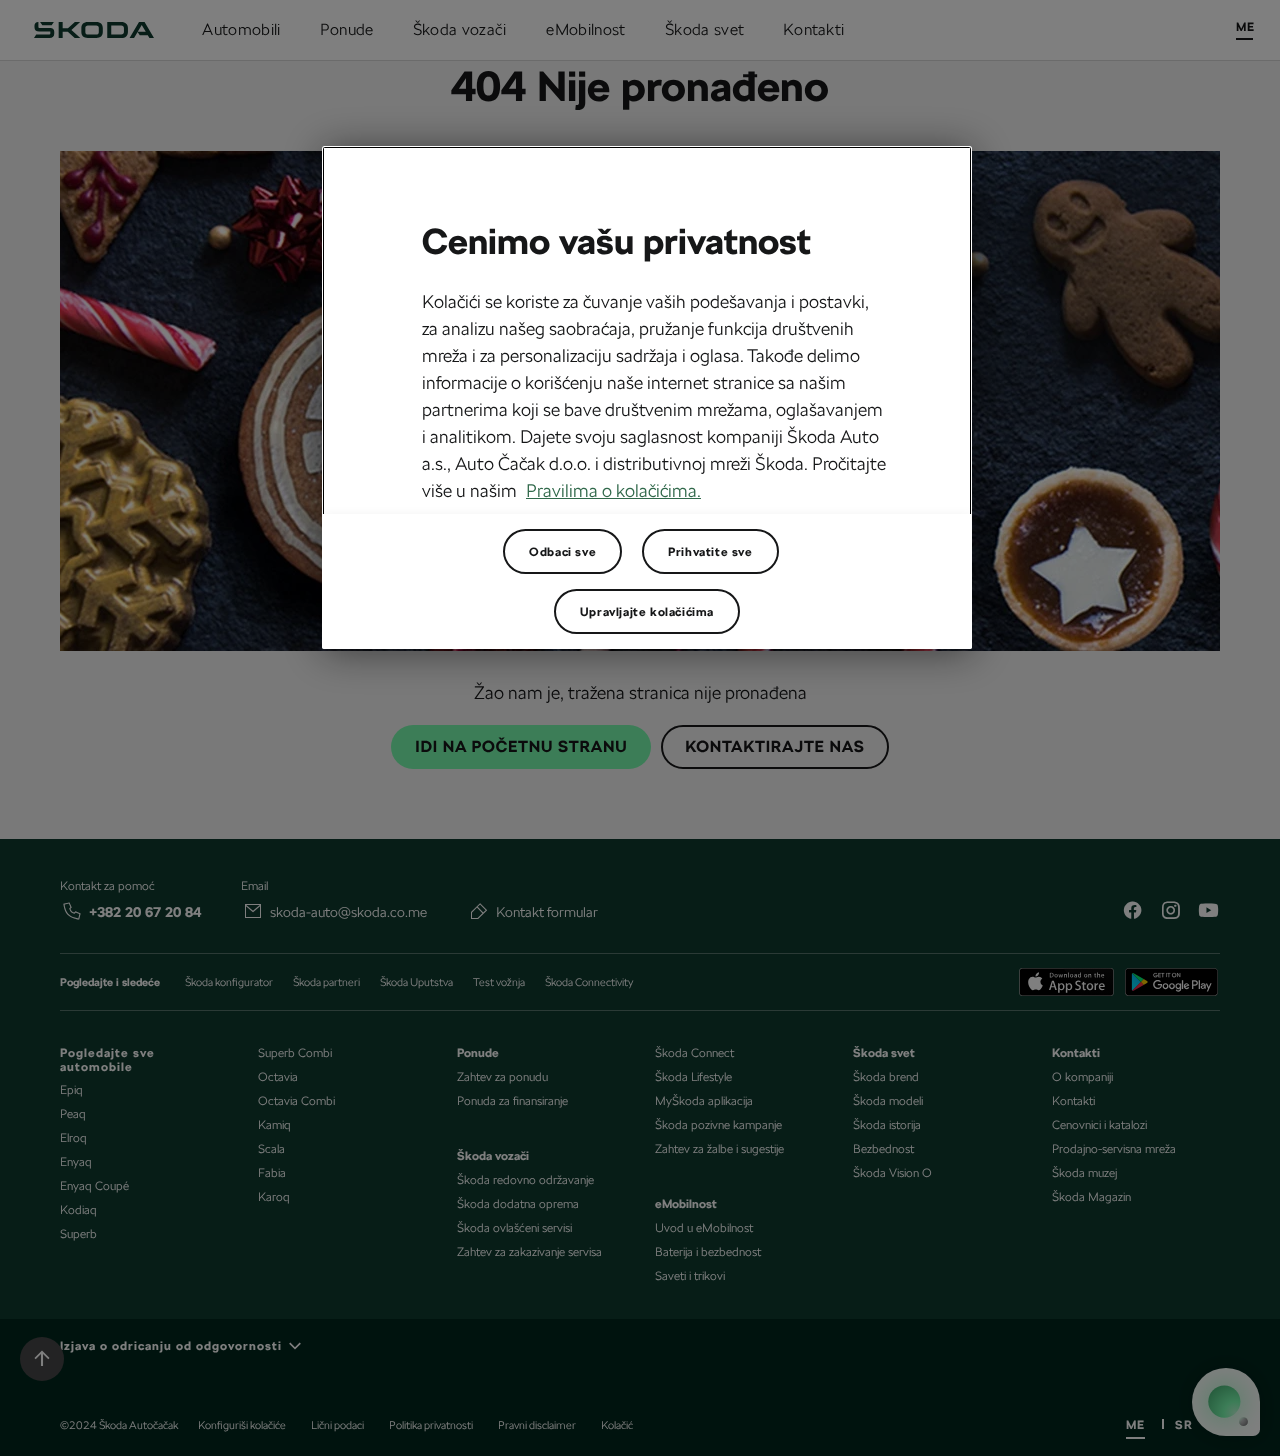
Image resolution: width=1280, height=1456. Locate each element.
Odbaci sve (562, 552)
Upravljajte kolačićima (647, 612)
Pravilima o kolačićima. (613, 490)
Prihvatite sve (710, 552)
